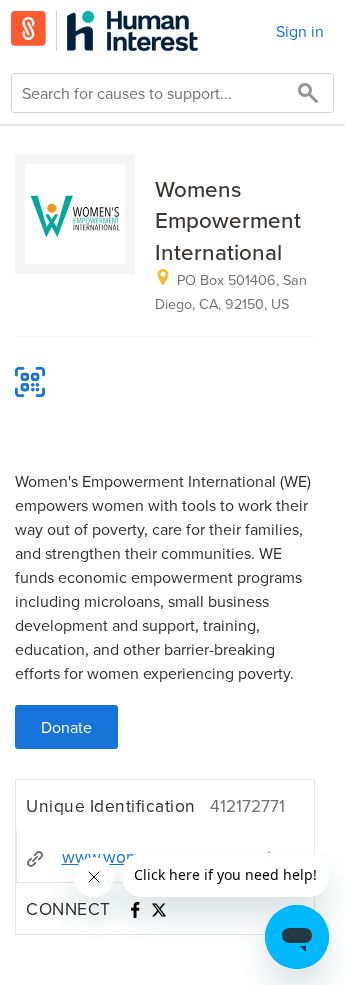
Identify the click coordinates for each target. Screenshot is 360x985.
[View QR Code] (30, 382)
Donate (66, 727)
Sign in (300, 31)
